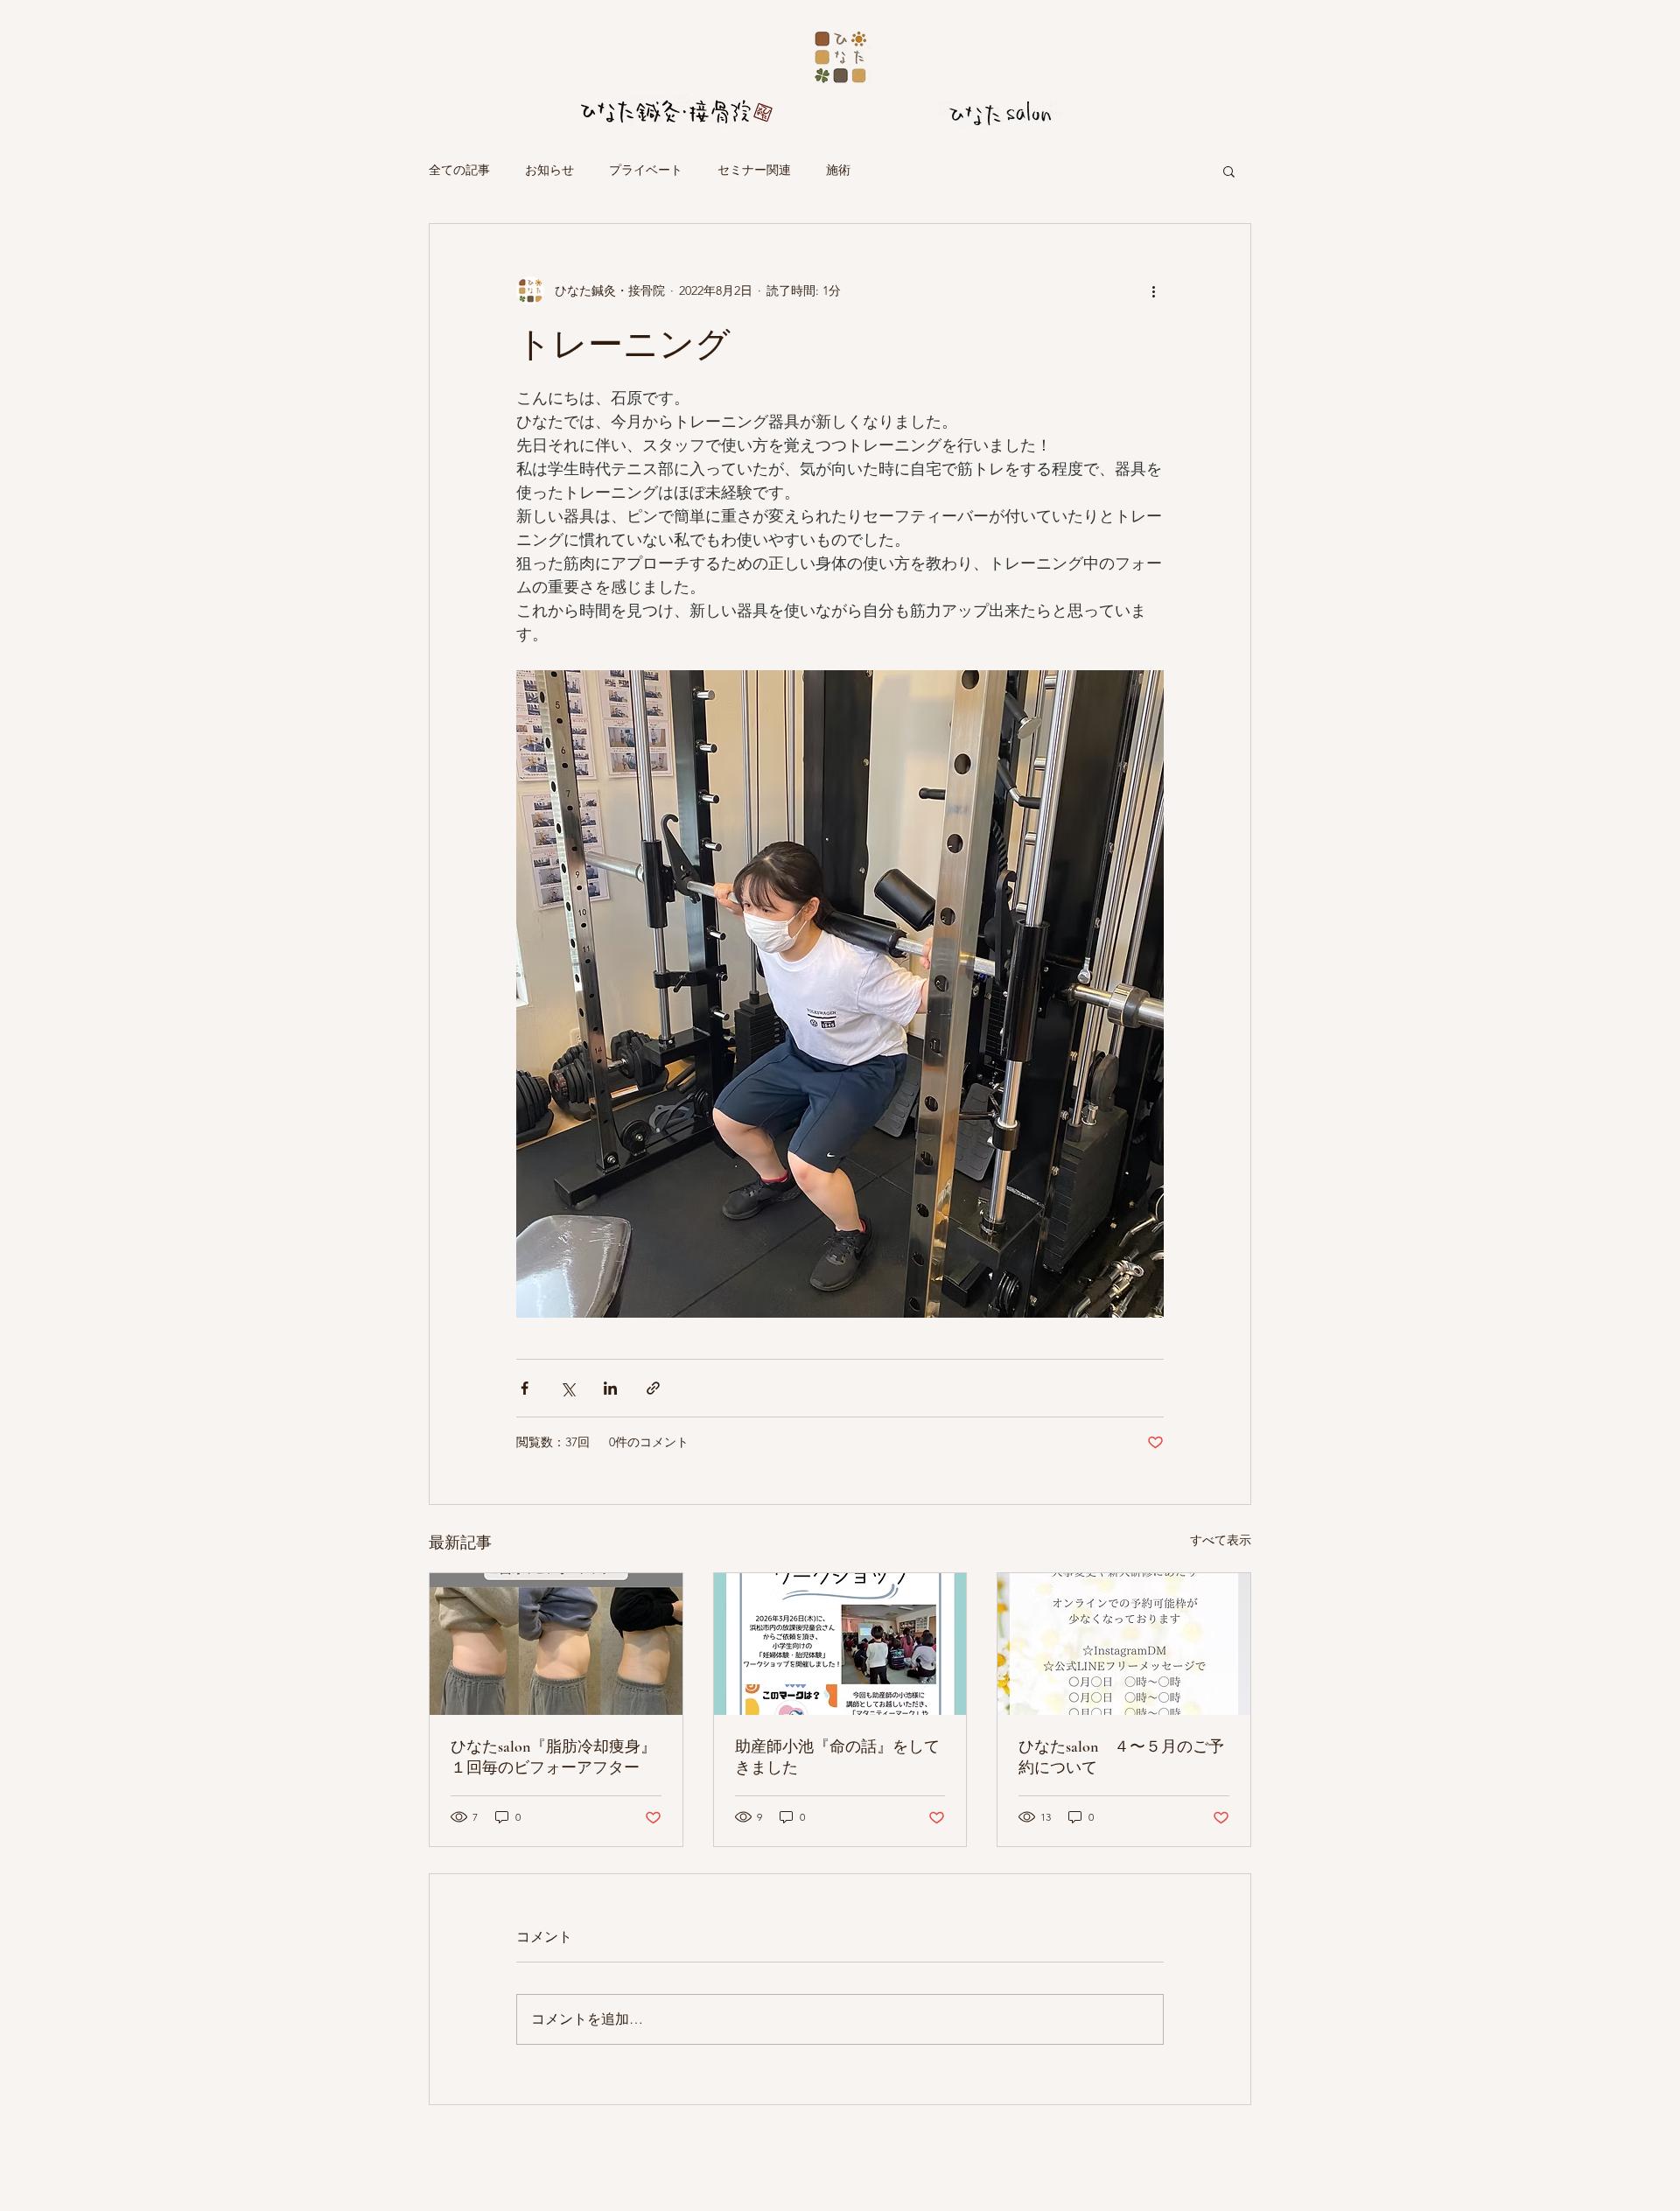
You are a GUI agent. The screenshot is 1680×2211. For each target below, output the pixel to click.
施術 (838, 170)
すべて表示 (1221, 1540)
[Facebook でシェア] (525, 1388)
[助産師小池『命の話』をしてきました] (840, 1644)
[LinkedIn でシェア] (610, 1388)
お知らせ (549, 170)
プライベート (646, 170)
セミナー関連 (754, 170)
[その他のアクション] (1153, 290)
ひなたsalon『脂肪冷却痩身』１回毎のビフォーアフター (553, 1757)
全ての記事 (459, 170)
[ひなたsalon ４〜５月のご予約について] (1124, 1644)
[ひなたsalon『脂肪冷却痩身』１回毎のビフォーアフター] (556, 1644)
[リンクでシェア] (653, 1388)
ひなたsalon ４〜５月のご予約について (1121, 1757)
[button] (1229, 171)
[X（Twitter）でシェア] (567, 1388)
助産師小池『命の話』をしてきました (837, 1757)
